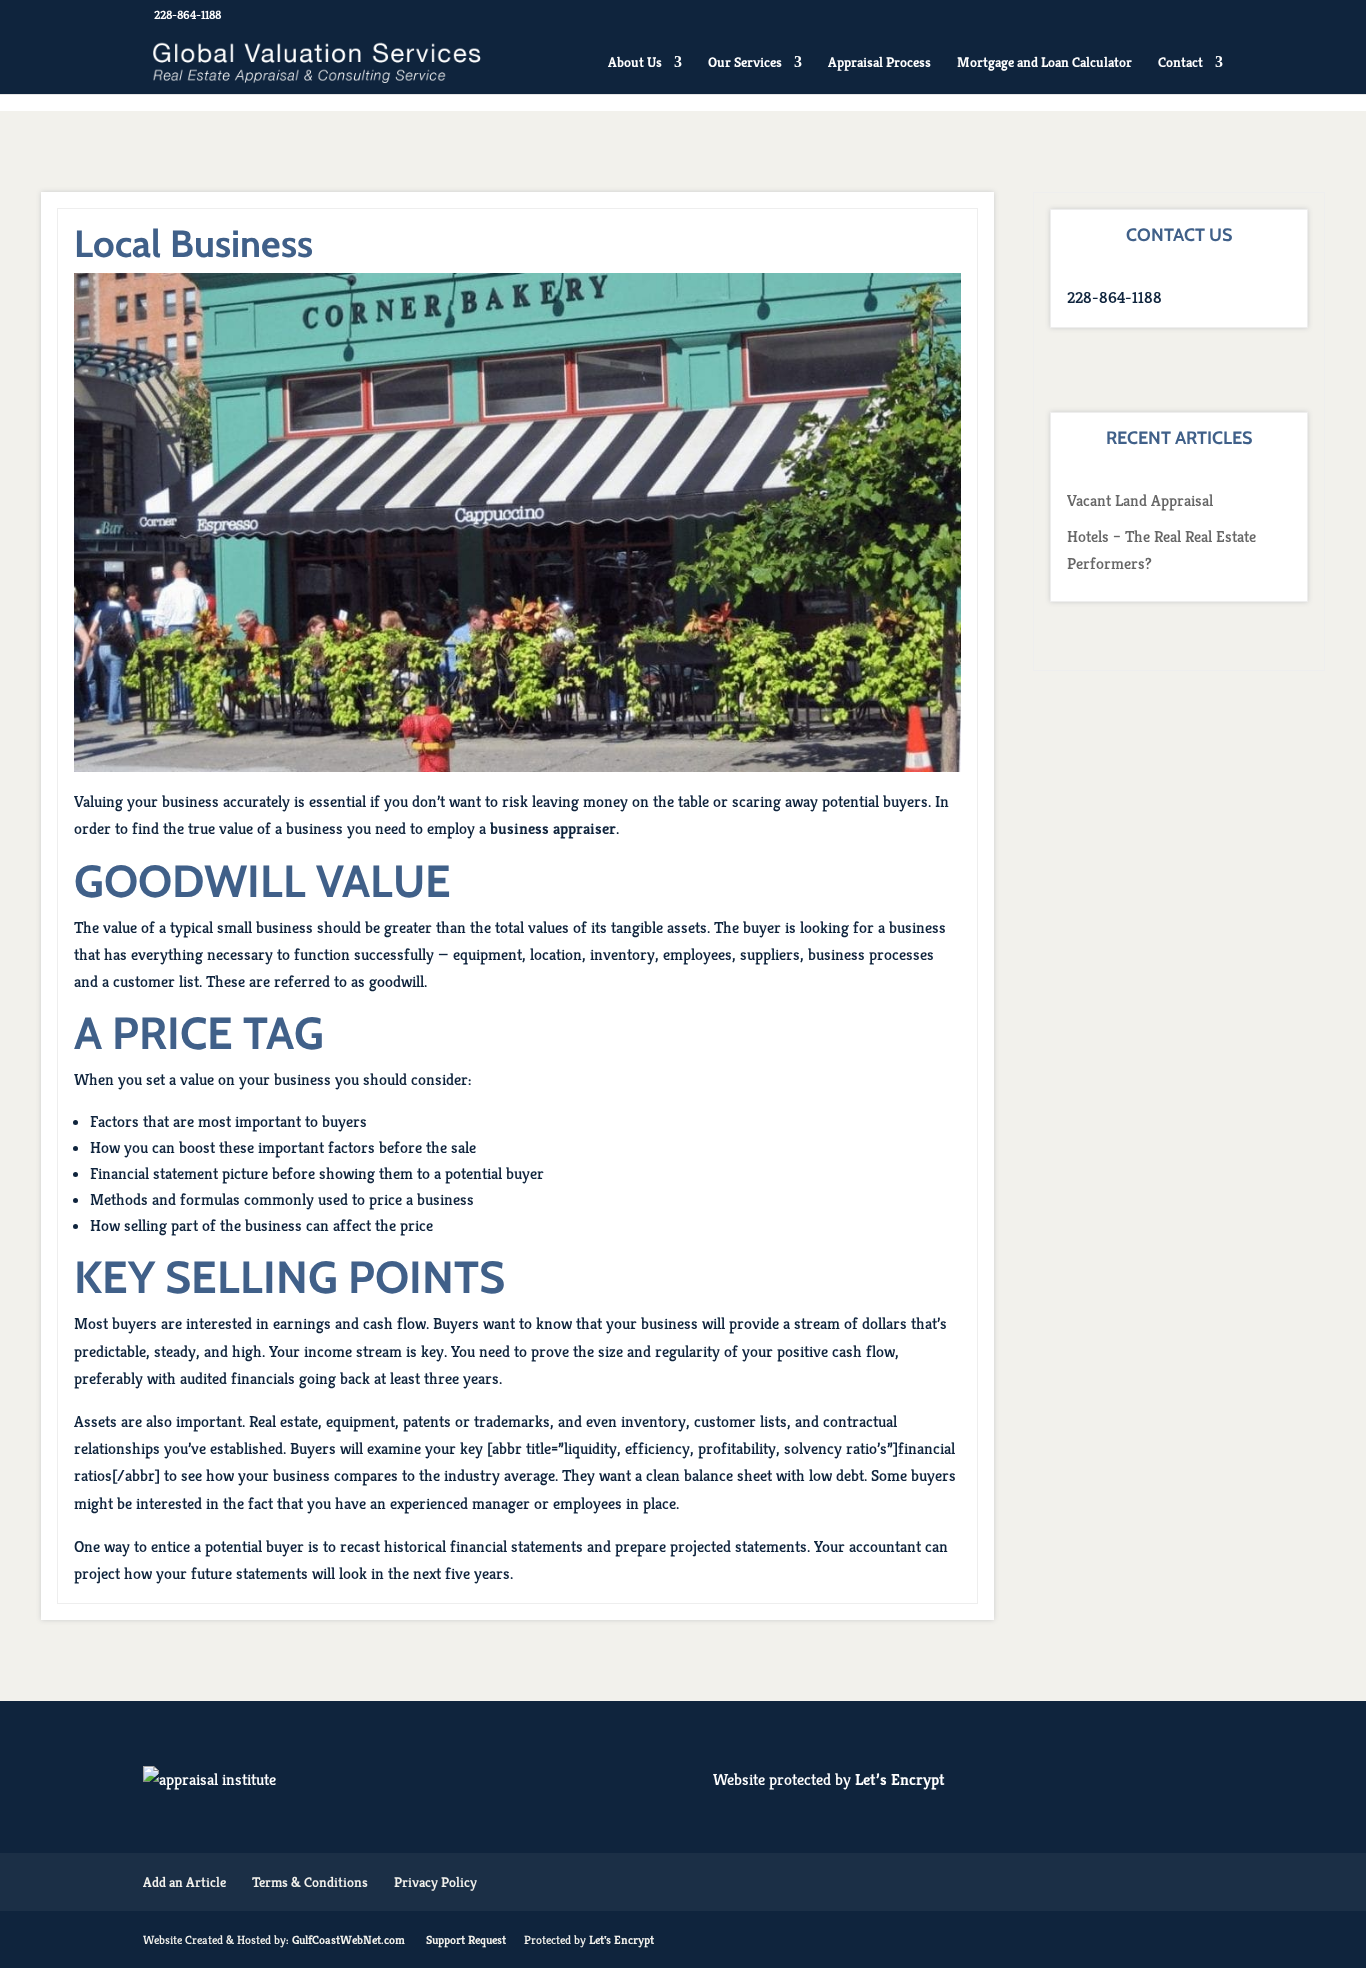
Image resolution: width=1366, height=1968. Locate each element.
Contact (1180, 63)
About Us (635, 63)
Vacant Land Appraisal (1140, 500)
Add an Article (184, 1882)
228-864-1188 (187, 14)
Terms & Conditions (310, 1882)
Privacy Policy (435, 1882)
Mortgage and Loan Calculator (1044, 63)
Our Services (745, 63)
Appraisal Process (879, 63)
